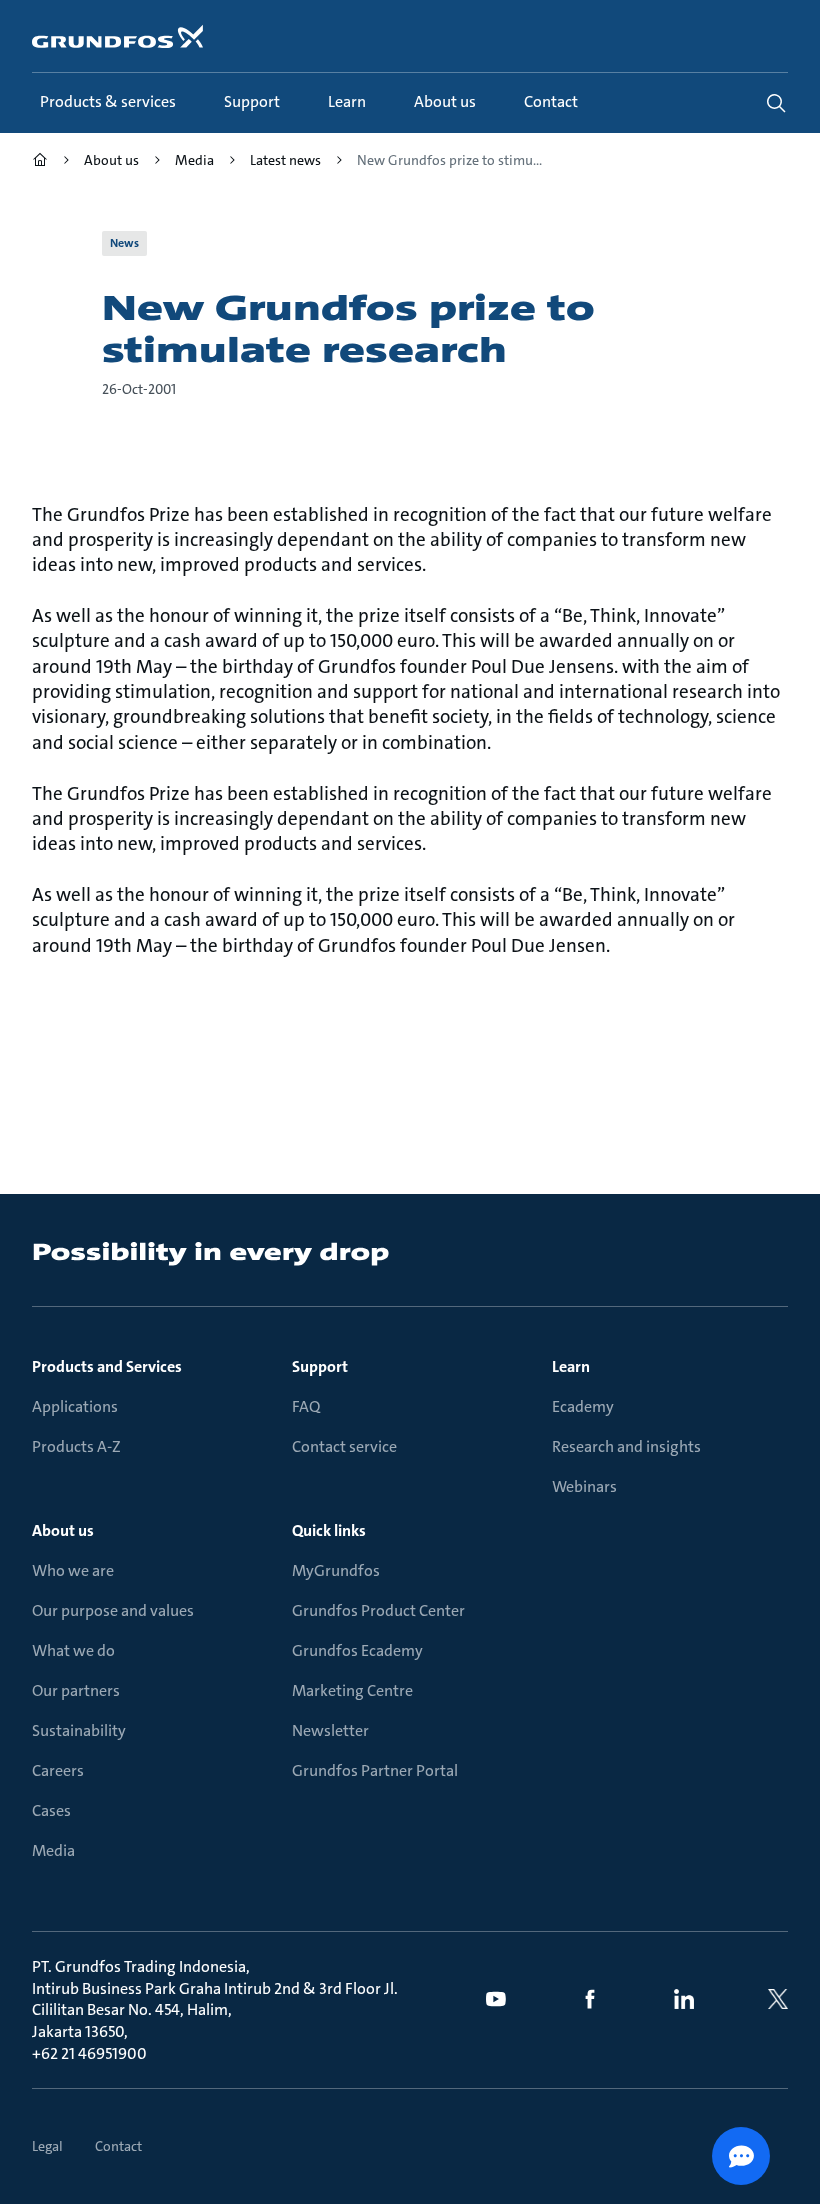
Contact (118, 2146)
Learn (571, 1366)
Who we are (73, 1570)
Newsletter (330, 1730)
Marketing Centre (352, 1690)
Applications (75, 1406)
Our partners (76, 1690)
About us (63, 1530)
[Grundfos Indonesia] (40, 162)
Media (53, 1850)
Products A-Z (76, 1446)
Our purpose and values (113, 1610)
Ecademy (583, 1406)
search (776, 103)
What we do (73, 1650)
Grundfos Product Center (378, 1610)
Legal (47, 2146)
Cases (51, 1810)
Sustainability (79, 1730)
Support (320, 1366)
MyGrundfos (336, 1570)
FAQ (306, 1406)
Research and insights (626, 1446)
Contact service (344, 1446)
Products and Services (107, 1366)
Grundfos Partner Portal (375, 1770)
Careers (58, 1770)
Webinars (584, 1486)
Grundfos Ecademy (357, 1650)
